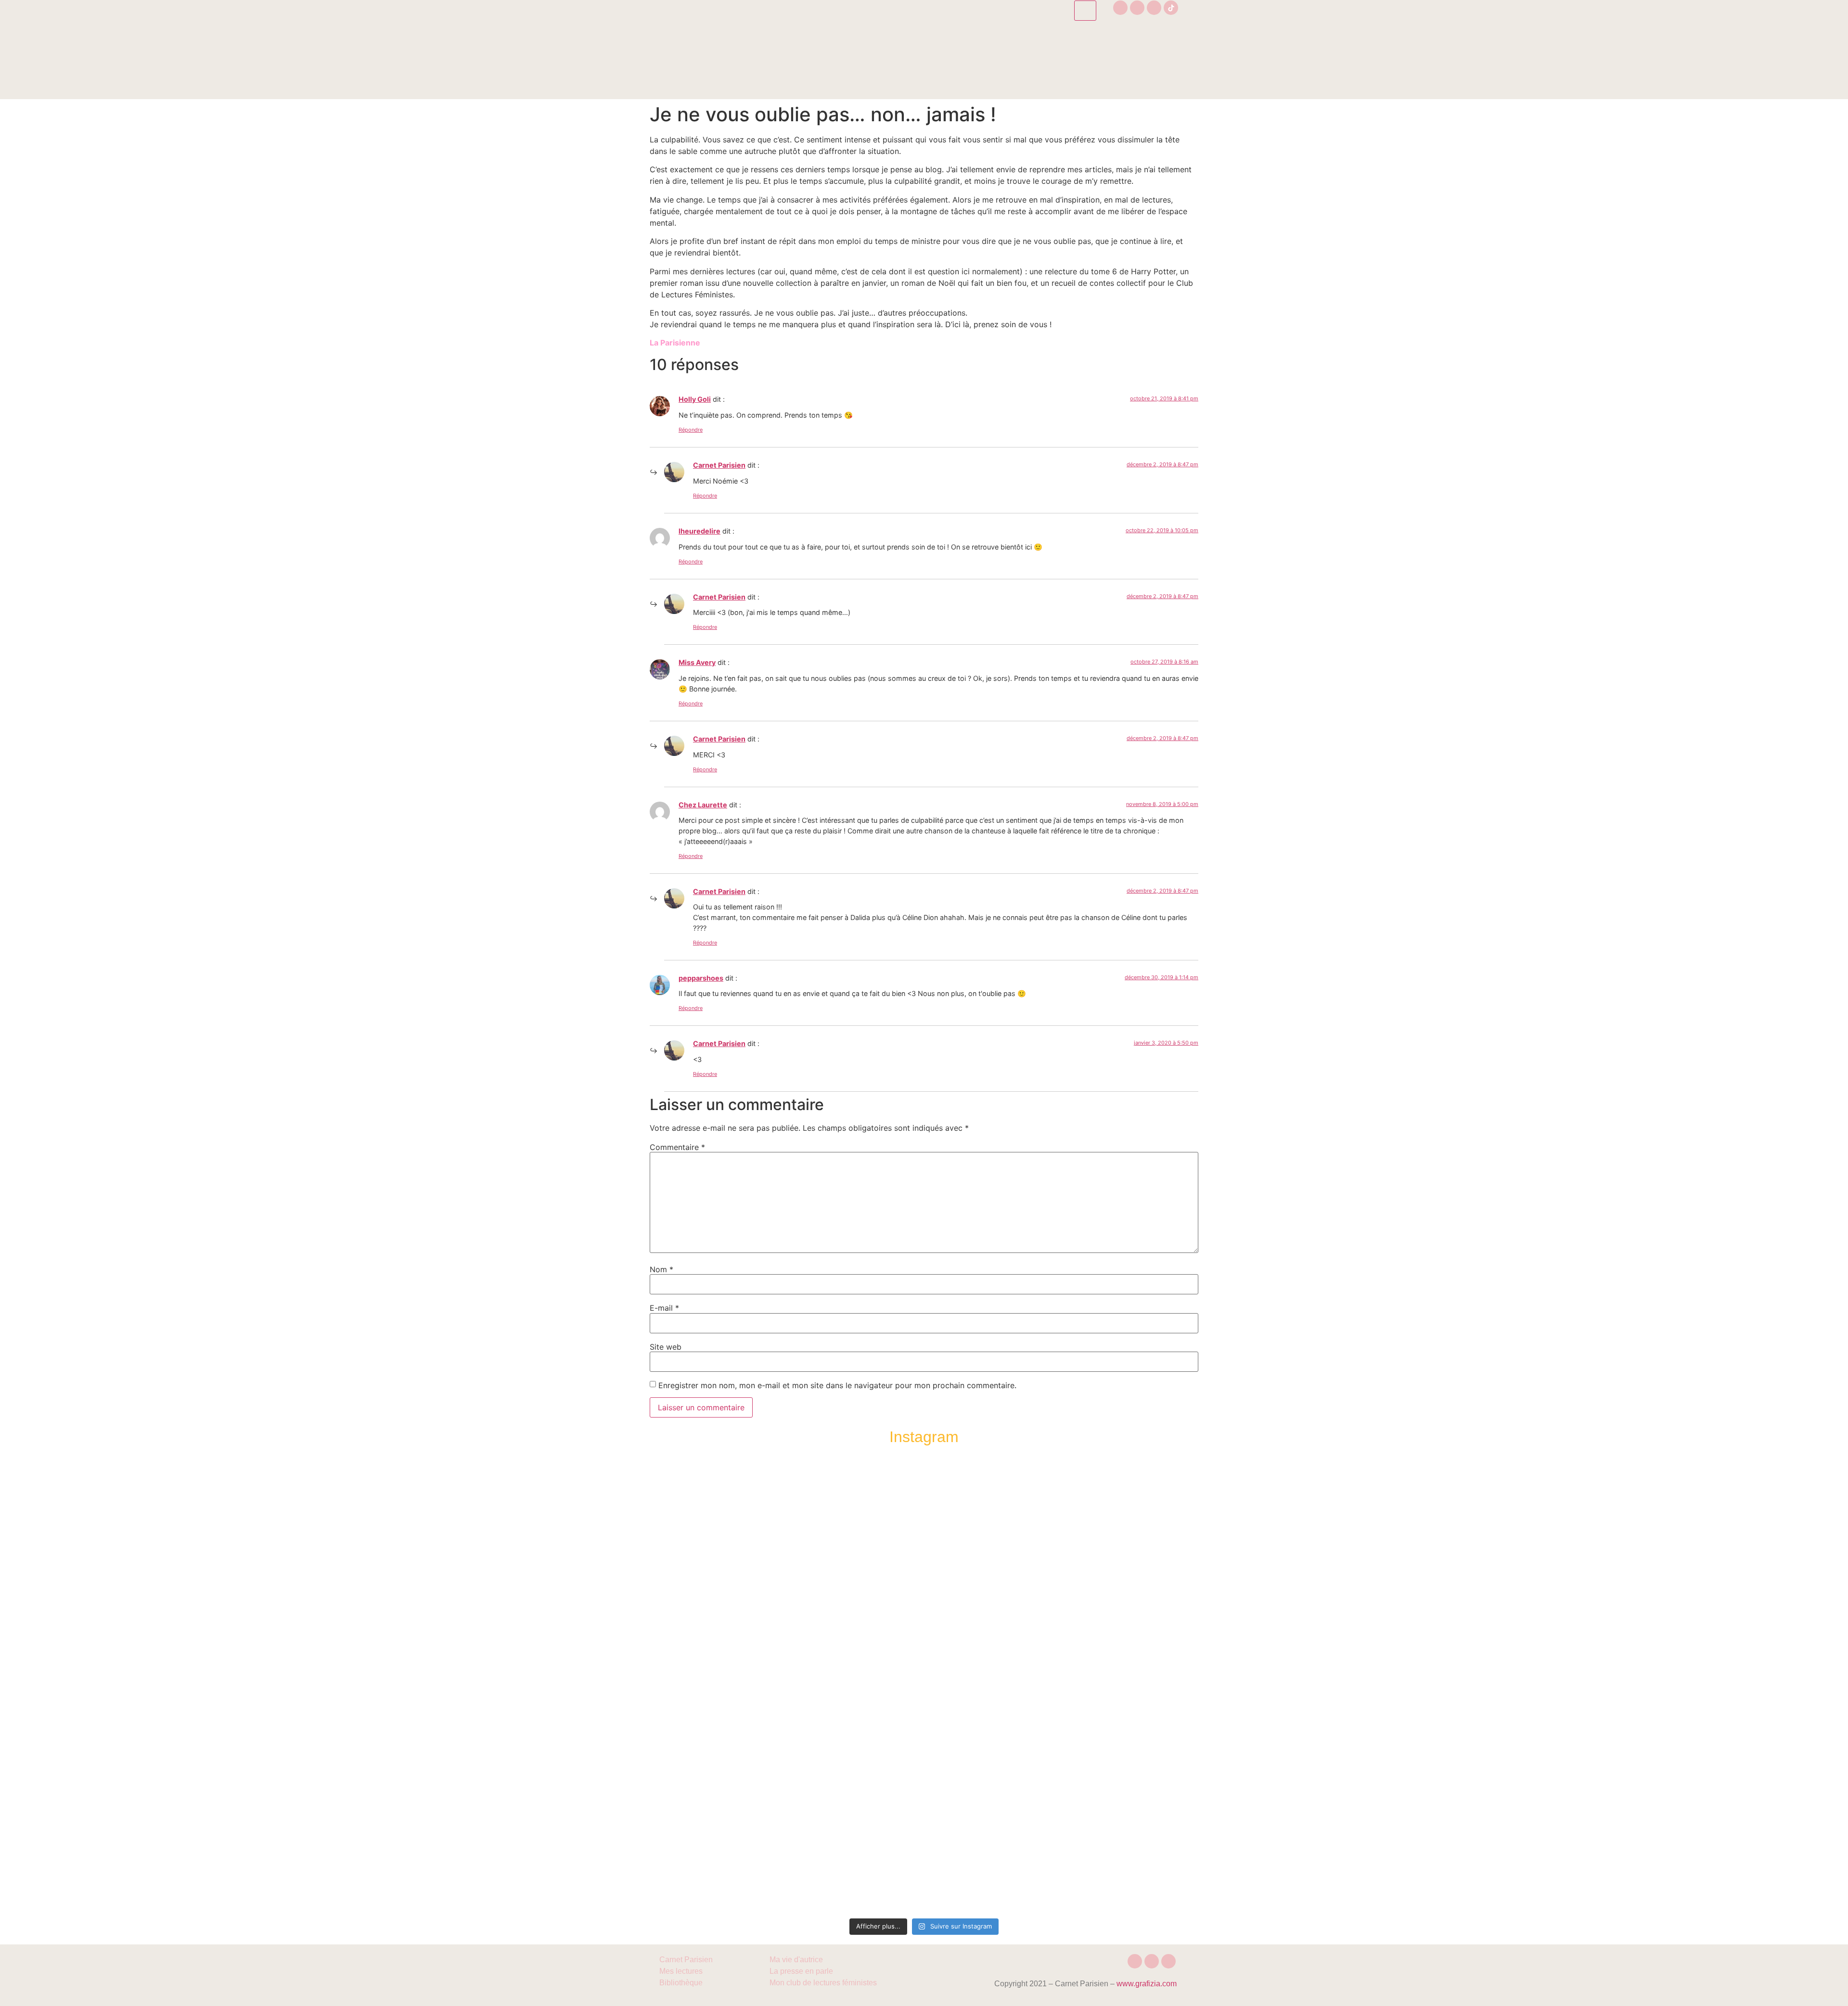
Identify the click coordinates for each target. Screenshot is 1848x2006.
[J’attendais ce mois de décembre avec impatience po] (706, 1558)
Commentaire (677, 1147)
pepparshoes (701, 978)
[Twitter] (1154, 8)
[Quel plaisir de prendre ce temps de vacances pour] (1142, 1552)
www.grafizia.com (1147, 1984)
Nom (661, 1269)
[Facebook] (1137, 8)
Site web (666, 1347)
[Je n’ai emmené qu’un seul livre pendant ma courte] (1033, 1685)
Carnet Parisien (719, 465)
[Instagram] (1120, 8)
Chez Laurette (703, 805)
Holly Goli (695, 399)
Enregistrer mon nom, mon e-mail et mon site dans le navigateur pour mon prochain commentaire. (837, 1385)
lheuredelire (699, 531)
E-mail (664, 1308)
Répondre (691, 430)
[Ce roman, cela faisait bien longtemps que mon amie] (924, 1674)
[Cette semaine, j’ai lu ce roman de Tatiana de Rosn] (815, 1587)
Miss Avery (697, 662)
